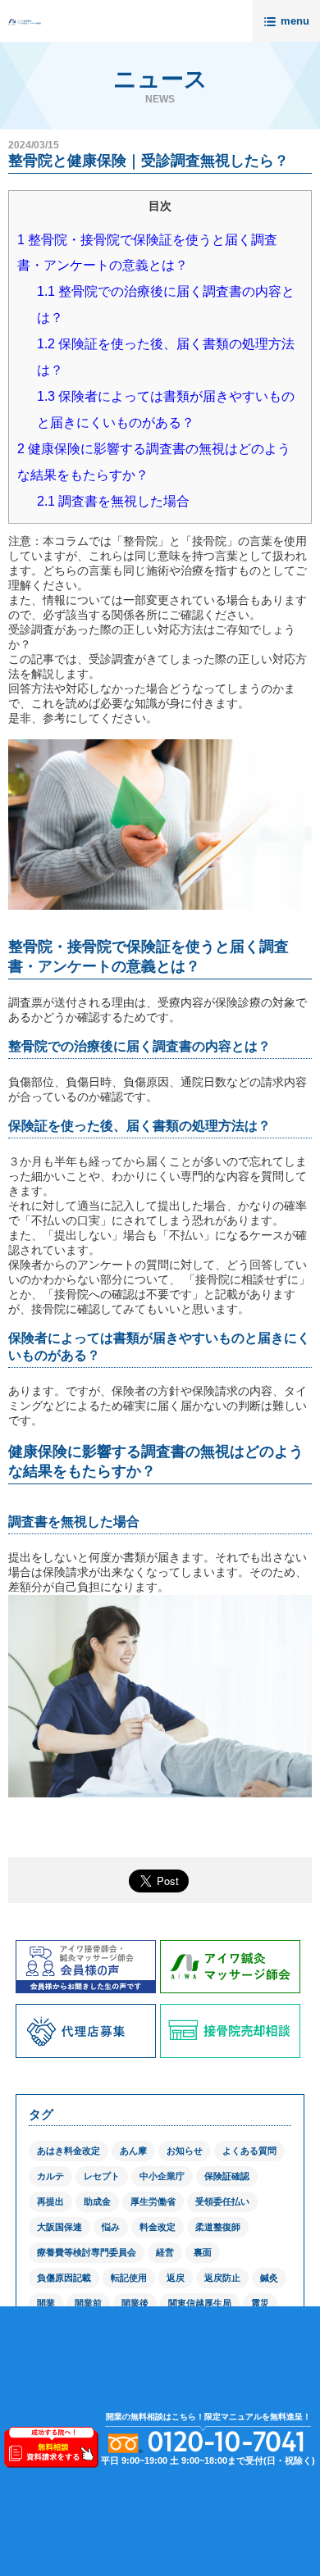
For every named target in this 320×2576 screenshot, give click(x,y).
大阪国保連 (59, 2227)
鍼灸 (269, 2278)
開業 (46, 2303)
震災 (260, 2303)
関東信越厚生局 (200, 2303)
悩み (111, 2227)
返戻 (176, 2278)
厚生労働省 (153, 2201)
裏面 (203, 2252)
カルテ (50, 2176)
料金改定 (158, 2227)
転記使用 (129, 2278)
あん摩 (133, 2151)
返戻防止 (222, 2278)
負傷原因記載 (64, 2278)
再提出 (50, 2201)
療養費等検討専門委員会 (87, 2252)
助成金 (97, 2201)
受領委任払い (222, 2201)
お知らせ (185, 2151)
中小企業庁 (162, 2176)
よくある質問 (249, 2151)
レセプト (102, 2176)
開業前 (88, 2303)
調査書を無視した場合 (113, 501)
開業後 (135, 2303)
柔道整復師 (218, 2227)
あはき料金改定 (69, 2151)
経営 (165, 2252)
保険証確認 (227, 2176)
